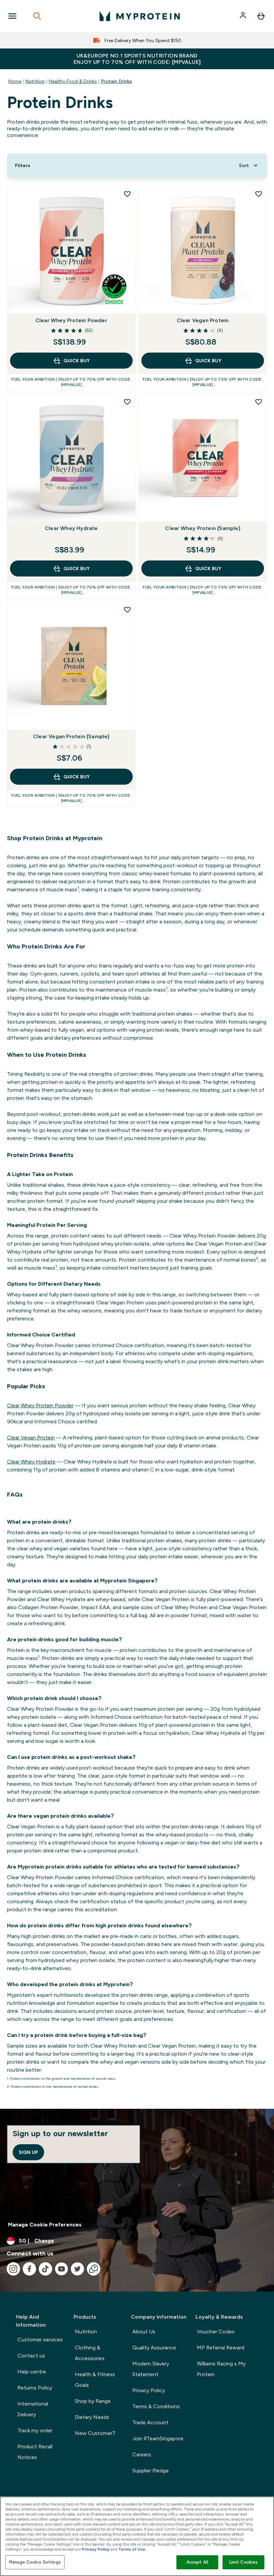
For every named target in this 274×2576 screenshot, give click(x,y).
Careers (142, 2455)
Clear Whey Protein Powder (71, 320)
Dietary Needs (92, 2417)
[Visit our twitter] (78, 2269)
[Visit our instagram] (13, 2269)
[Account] (244, 16)
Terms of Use (132, 2549)
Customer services (40, 2340)
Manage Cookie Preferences (45, 2225)
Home (15, 81)
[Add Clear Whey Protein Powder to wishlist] (127, 194)
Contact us (31, 2356)
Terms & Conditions (156, 2406)
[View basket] (261, 16)
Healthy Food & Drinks (73, 81)
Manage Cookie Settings (35, 2562)
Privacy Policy (149, 2390)
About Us (144, 2332)
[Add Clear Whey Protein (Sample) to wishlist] (259, 402)
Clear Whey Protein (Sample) (202, 528)
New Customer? (95, 2433)
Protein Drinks (116, 81)
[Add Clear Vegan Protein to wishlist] (259, 194)
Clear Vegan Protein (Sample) (71, 736)
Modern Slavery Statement (151, 2369)
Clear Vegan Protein (203, 320)
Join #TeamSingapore (158, 2438)
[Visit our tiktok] (45, 2269)
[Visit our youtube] (61, 2269)
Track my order (35, 2430)
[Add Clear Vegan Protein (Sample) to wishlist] (127, 610)
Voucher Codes (216, 2332)
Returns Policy (35, 2388)
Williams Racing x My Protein (221, 2369)
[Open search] (37, 16)
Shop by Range (93, 2401)
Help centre (32, 2372)
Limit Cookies (244, 2562)
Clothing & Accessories (90, 2353)
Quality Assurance (154, 2348)
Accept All (197, 2562)
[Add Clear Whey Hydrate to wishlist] (127, 402)
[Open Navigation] (12, 16)
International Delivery (33, 2409)
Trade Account (150, 2422)
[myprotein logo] (140, 16)
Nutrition (35, 81)
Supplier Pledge (151, 2471)
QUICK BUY (77, 361)
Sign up (28, 2152)
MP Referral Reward (221, 2348)
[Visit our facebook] (29, 2269)
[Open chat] (94, 2269)
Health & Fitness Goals (95, 2380)
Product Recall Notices (35, 2452)
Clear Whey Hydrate (71, 528)
